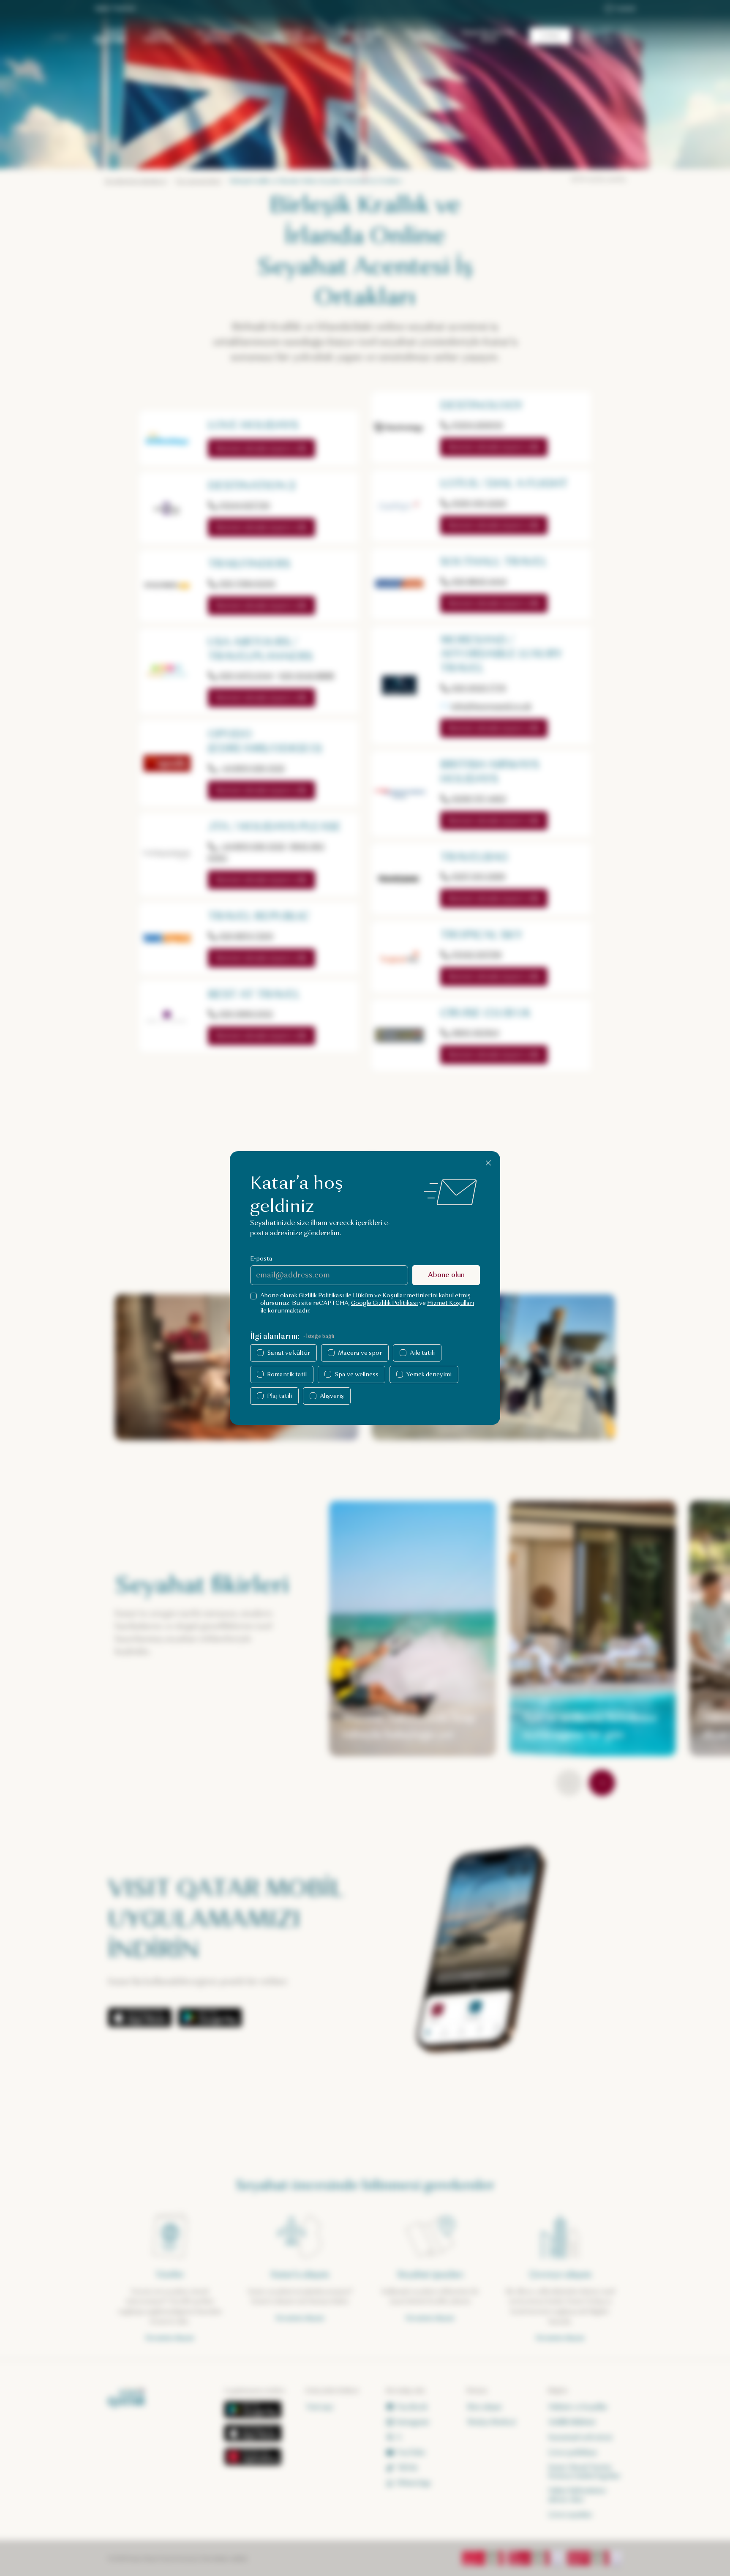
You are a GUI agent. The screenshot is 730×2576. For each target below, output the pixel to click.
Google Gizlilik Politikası (384, 1303)
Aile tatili (422, 1353)
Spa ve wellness (357, 1374)
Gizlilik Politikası (321, 1295)
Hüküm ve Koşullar (379, 1295)
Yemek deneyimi (429, 1374)
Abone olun (446, 1275)
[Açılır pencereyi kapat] (488, 1163)
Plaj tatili (279, 1396)
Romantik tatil (287, 1374)
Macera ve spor (360, 1353)
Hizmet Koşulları (451, 1303)
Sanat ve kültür (289, 1353)
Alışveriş (332, 1396)
